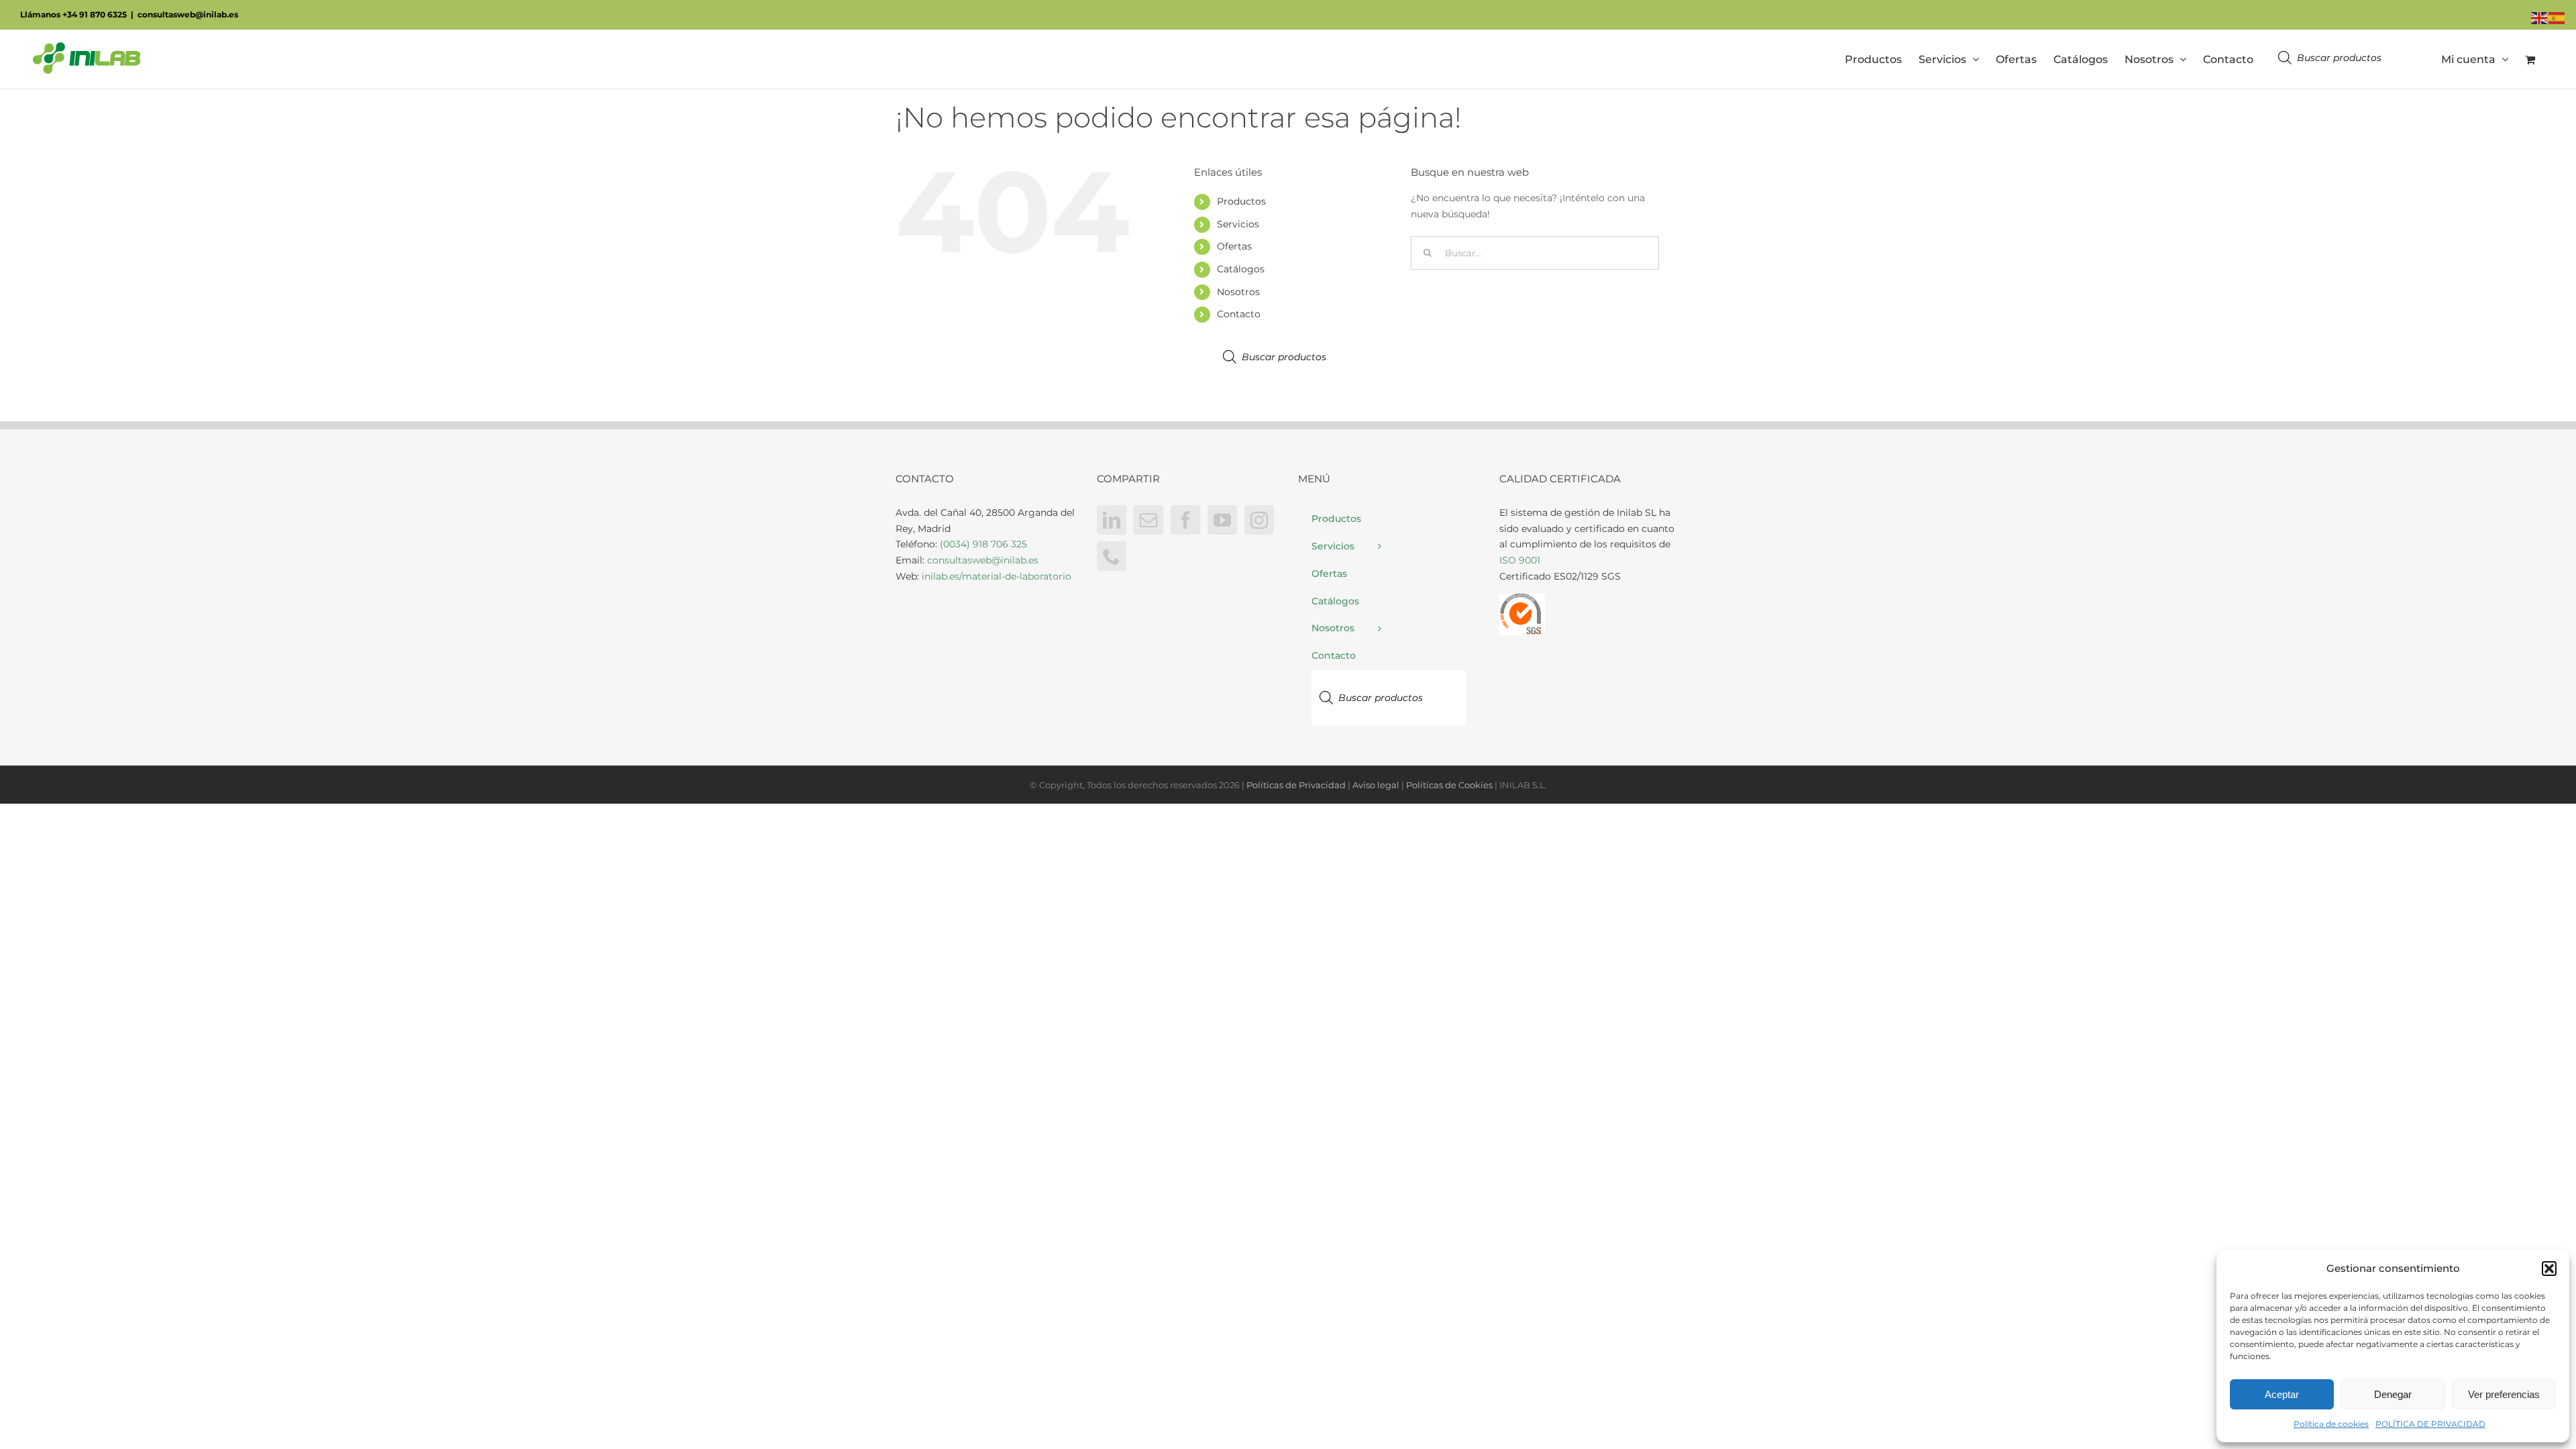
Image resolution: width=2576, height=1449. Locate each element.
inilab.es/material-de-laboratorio (997, 576)
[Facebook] (1185, 520)
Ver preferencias (2504, 1394)
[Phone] (1112, 556)
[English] (2540, 17)
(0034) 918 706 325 (983, 544)
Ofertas (1234, 246)
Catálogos (1241, 269)
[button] (2549, 1269)
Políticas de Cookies (1449, 785)
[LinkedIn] (1112, 520)
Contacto (1239, 314)
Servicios (1238, 224)
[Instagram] (1259, 520)
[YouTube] (1222, 520)
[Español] (2557, 17)
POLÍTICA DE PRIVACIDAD (2430, 1424)
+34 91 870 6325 (95, 14)
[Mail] (1148, 520)
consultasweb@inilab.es (188, 14)
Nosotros (1238, 292)
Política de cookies (2331, 1424)
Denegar (2393, 1394)
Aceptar (2282, 1394)
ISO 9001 (1520, 560)
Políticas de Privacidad (1296, 785)
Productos (1241, 201)
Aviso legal (1376, 785)
